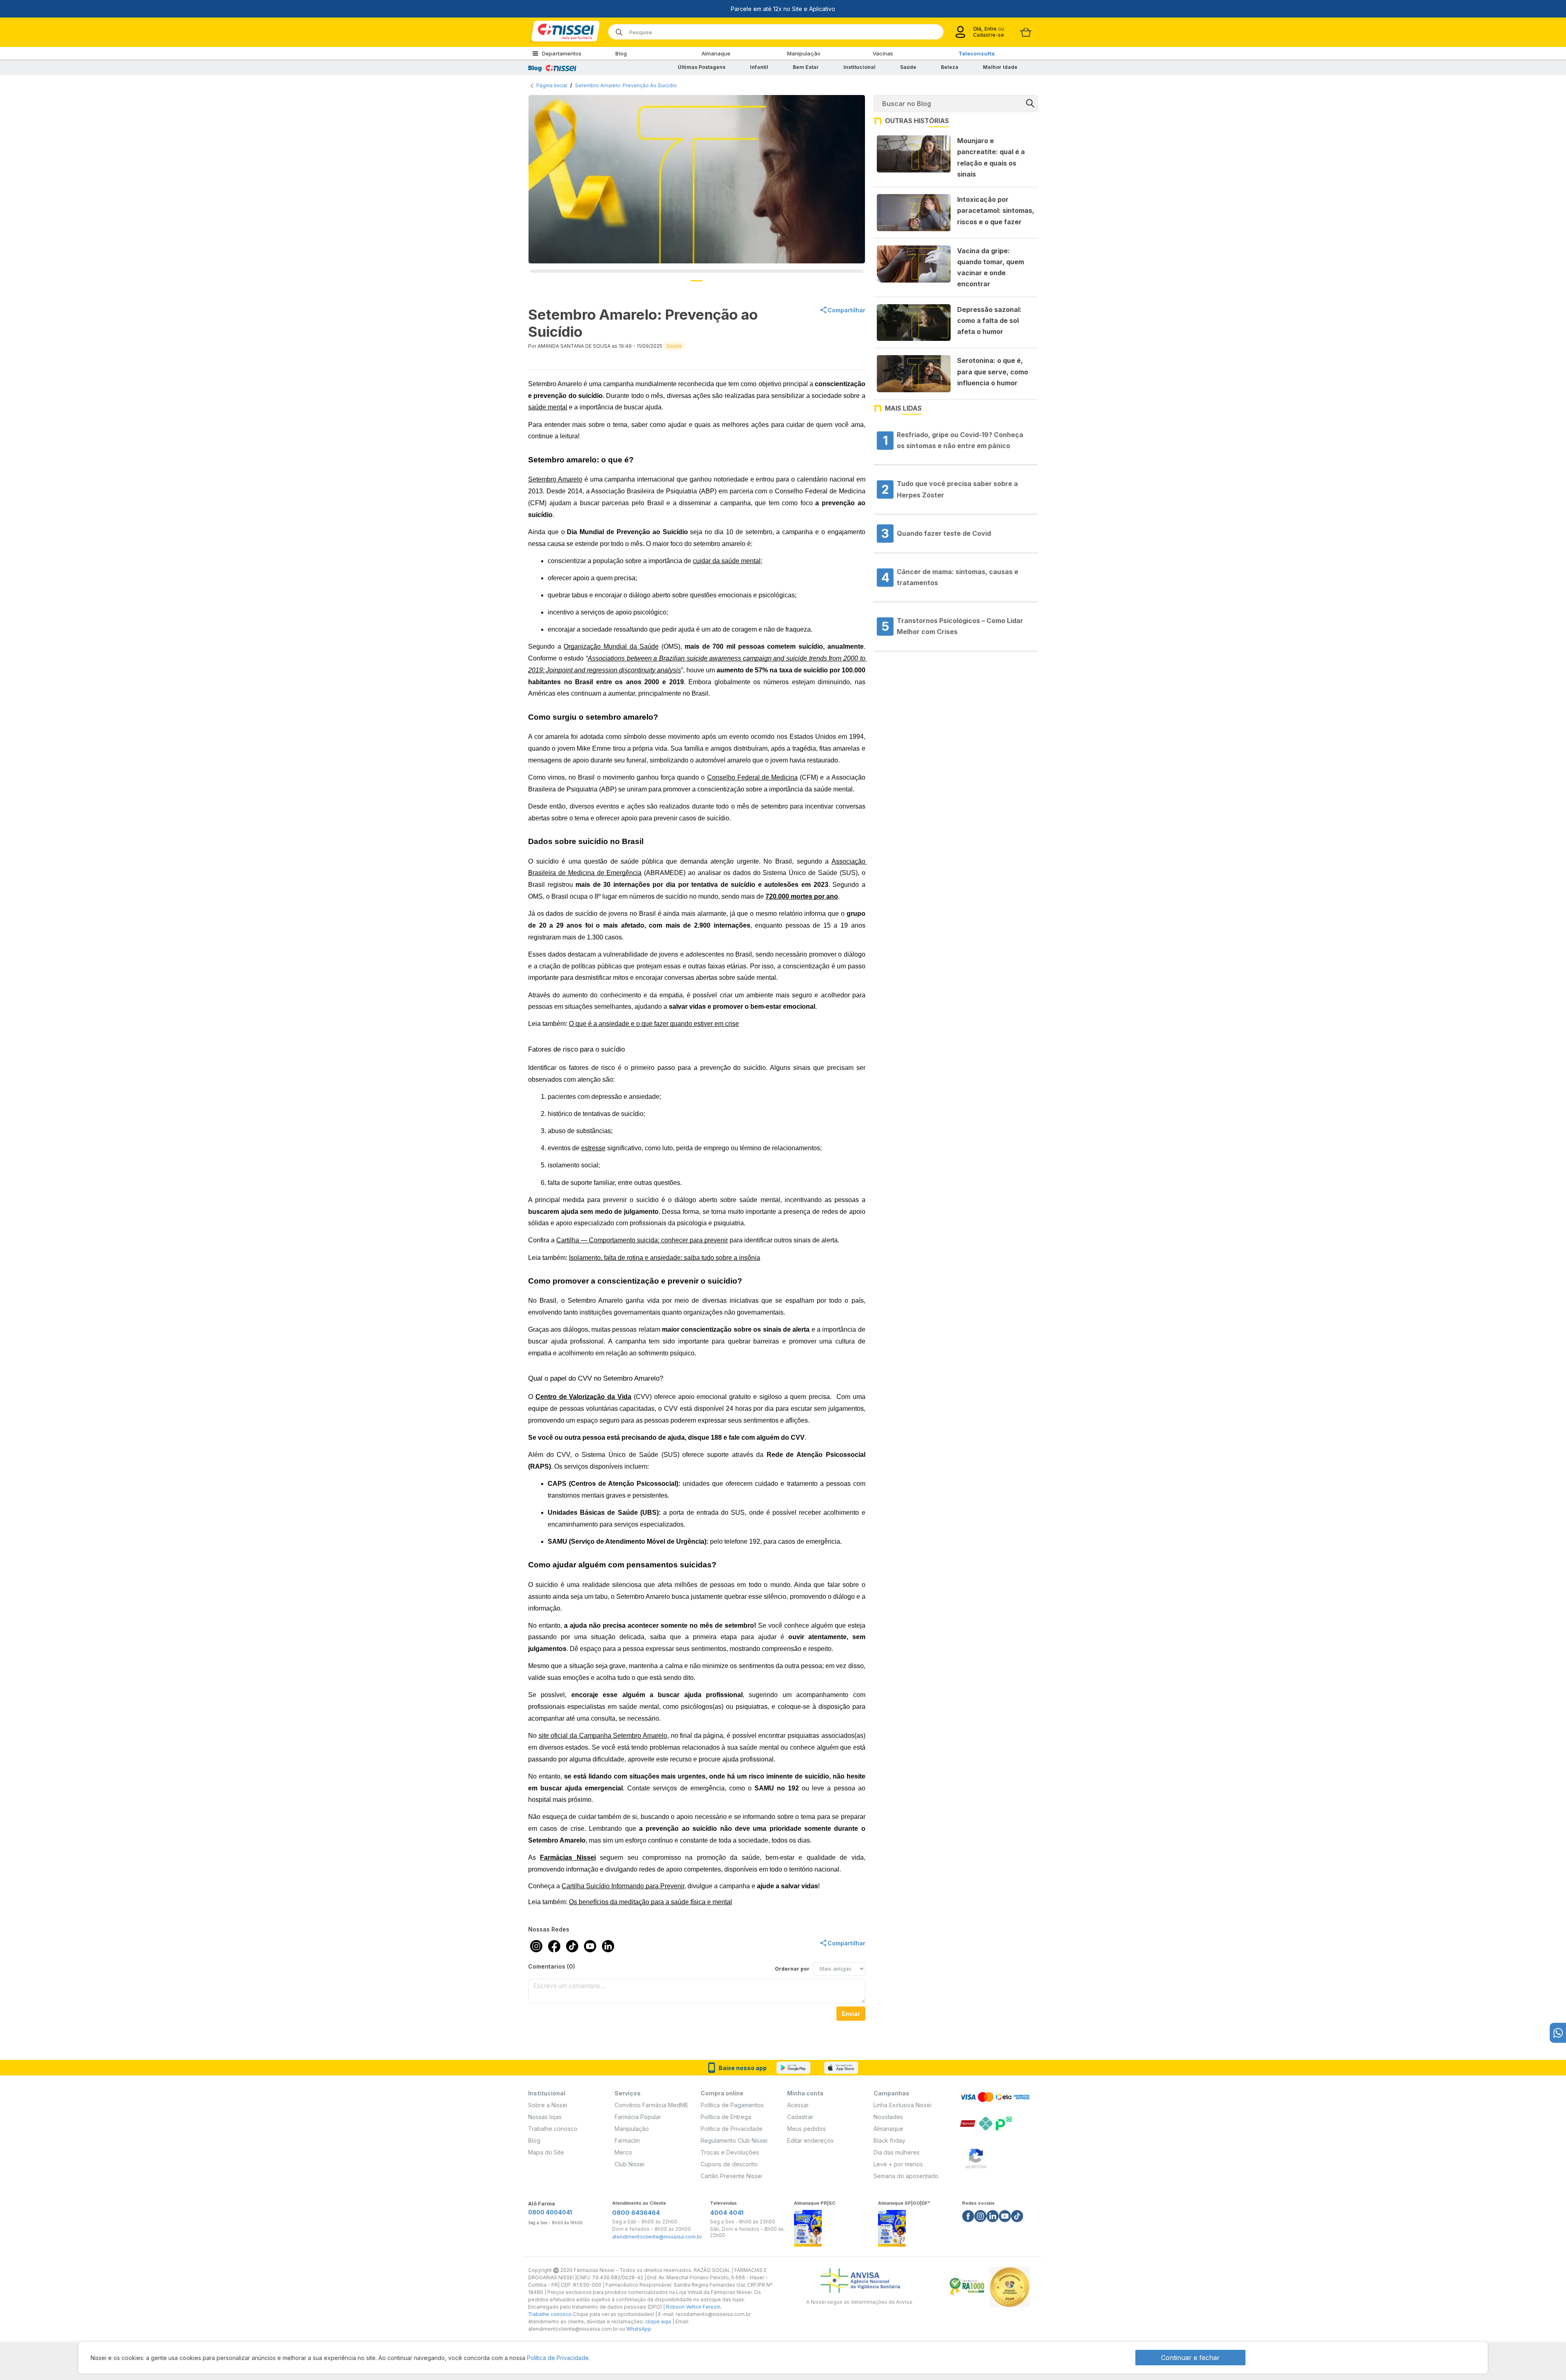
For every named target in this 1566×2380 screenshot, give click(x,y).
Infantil (759, 67)
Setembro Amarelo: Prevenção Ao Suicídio (626, 85)
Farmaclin (627, 2140)
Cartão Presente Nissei (731, 2176)
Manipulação (804, 53)
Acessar (798, 2105)
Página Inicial (552, 85)
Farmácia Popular (638, 2117)
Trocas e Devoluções (730, 2152)
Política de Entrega (726, 2117)
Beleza (950, 67)
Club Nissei (629, 2164)
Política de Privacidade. (558, 2358)
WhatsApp (639, 2329)
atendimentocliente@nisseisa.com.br (657, 2237)
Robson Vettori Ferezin (693, 2307)
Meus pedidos (806, 2129)
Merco (623, 2152)
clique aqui (658, 2321)
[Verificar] (976, 2157)
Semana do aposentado (906, 2176)
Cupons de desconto (729, 2164)
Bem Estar (806, 67)
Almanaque (716, 53)
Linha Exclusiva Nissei (902, 2105)
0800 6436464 (636, 2213)
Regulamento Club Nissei (734, 2140)
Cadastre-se (989, 35)
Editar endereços (810, 2140)
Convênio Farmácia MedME (651, 2105)
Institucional (859, 67)
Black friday (889, 2140)
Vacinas (883, 53)
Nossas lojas (545, 2117)
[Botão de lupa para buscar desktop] (616, 30)
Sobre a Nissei (548, 2105)
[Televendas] (1558, 2033)
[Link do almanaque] (808, 2226)
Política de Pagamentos (732, 2105)
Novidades (888, 2117)
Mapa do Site (546, 2152)
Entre (990, 29)
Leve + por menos (898, 2164)
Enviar (851, 2014)
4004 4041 (727, 2213)
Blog (621, 53)
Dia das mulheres (897, 2152)
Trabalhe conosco (553, 2129)
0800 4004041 (550, 2212)
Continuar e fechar (1190, 2358)
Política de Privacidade (732, 2129)
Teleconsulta (977, 53)
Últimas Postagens (702, 67)
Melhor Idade (1000, 67)
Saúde (908, 67)
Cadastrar (800, 2117)
